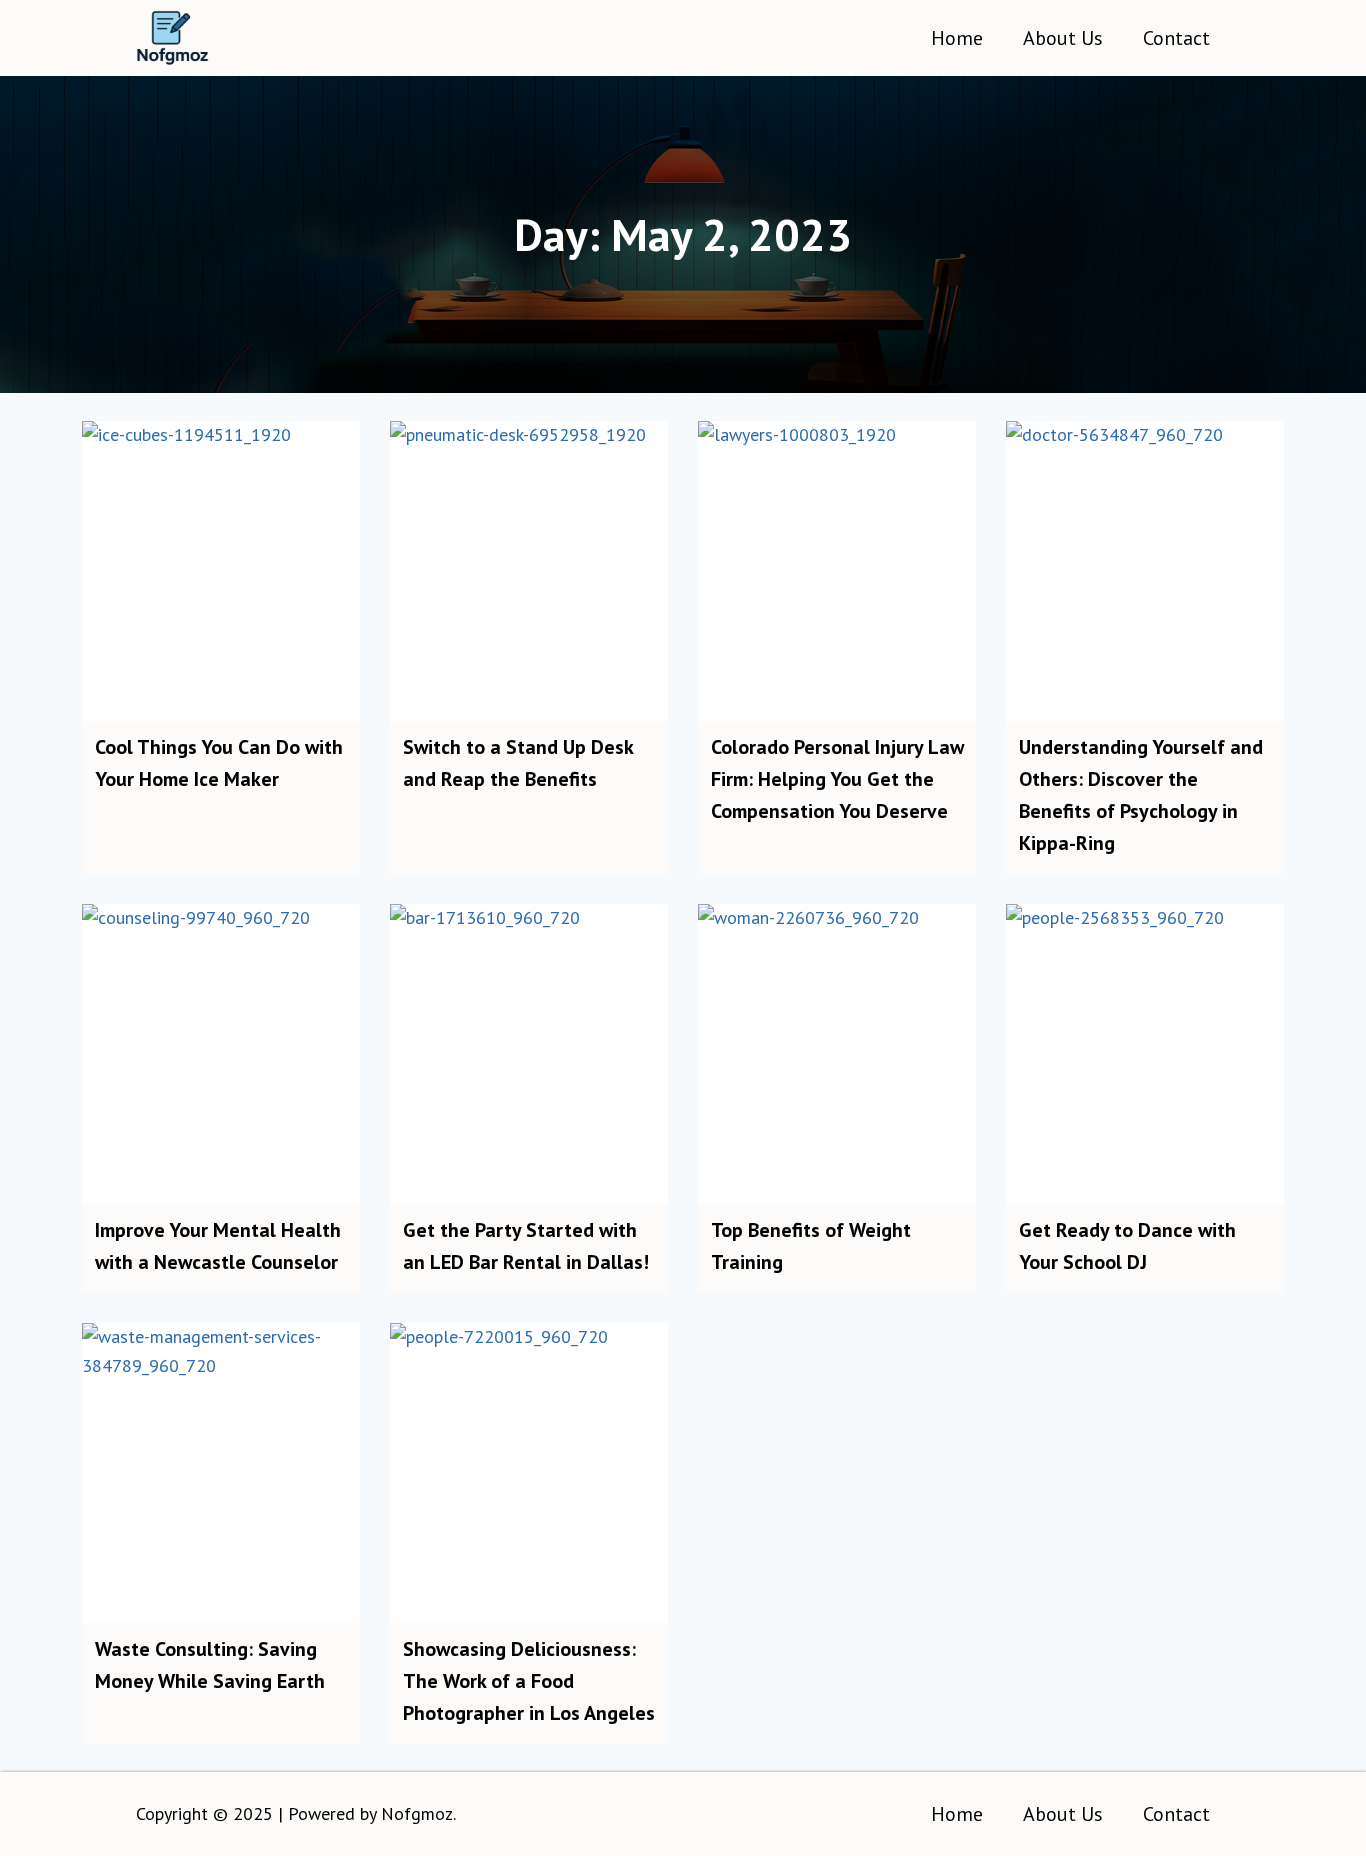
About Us (1063, 38)
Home (957, 38)
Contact (1176, 38)
